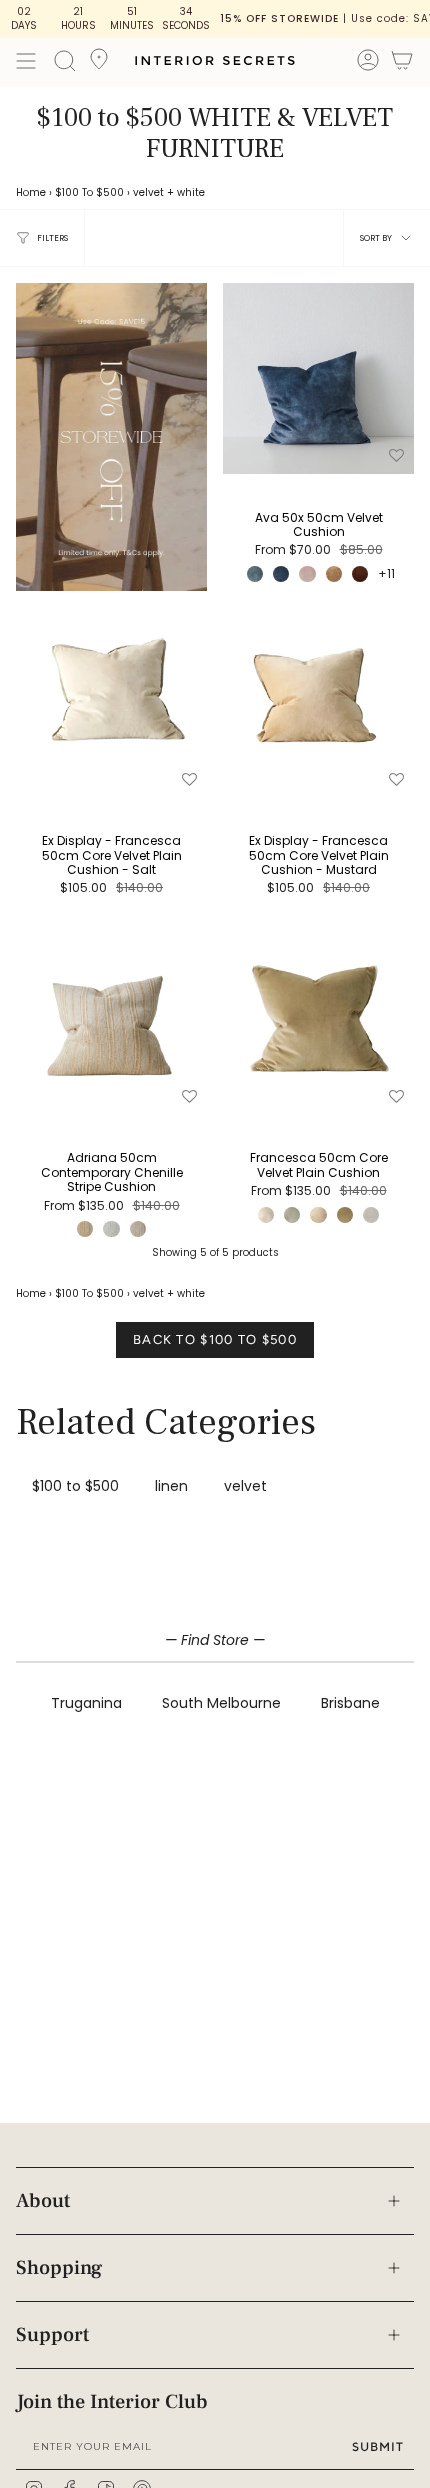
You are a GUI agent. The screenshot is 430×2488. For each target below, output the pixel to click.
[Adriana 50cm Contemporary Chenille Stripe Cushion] (111, 1019)
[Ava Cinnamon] (360, 574)
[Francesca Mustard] (318, 1215)
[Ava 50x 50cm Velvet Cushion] (318, 378)
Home (31, 192)
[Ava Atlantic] (281, 574)
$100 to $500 (75, 1486)
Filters (52, 238)
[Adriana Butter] (85, 1229)
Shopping (59, 2268)
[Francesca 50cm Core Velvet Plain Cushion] (318, 1019)
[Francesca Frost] (371, 1215)
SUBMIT (378, 2446)
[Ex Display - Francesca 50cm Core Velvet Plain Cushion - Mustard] (318, 702)
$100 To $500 (89, 192)
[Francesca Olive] (345, 1215)
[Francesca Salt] (266, 1215)
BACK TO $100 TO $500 (215, 1339)
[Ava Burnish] (334, 574)
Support (52, 2335)
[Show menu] (26, 61)
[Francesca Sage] (292, 1215)
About (43, 2201)
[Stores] (99, 65)
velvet (148, 192)
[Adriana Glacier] (111, 1229)
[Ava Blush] (307, 574)
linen (171, 1486)
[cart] (402, 63)
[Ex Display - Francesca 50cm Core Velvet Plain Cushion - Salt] (111, 702)
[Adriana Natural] (138, 1229)
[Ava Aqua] (255, 574)
